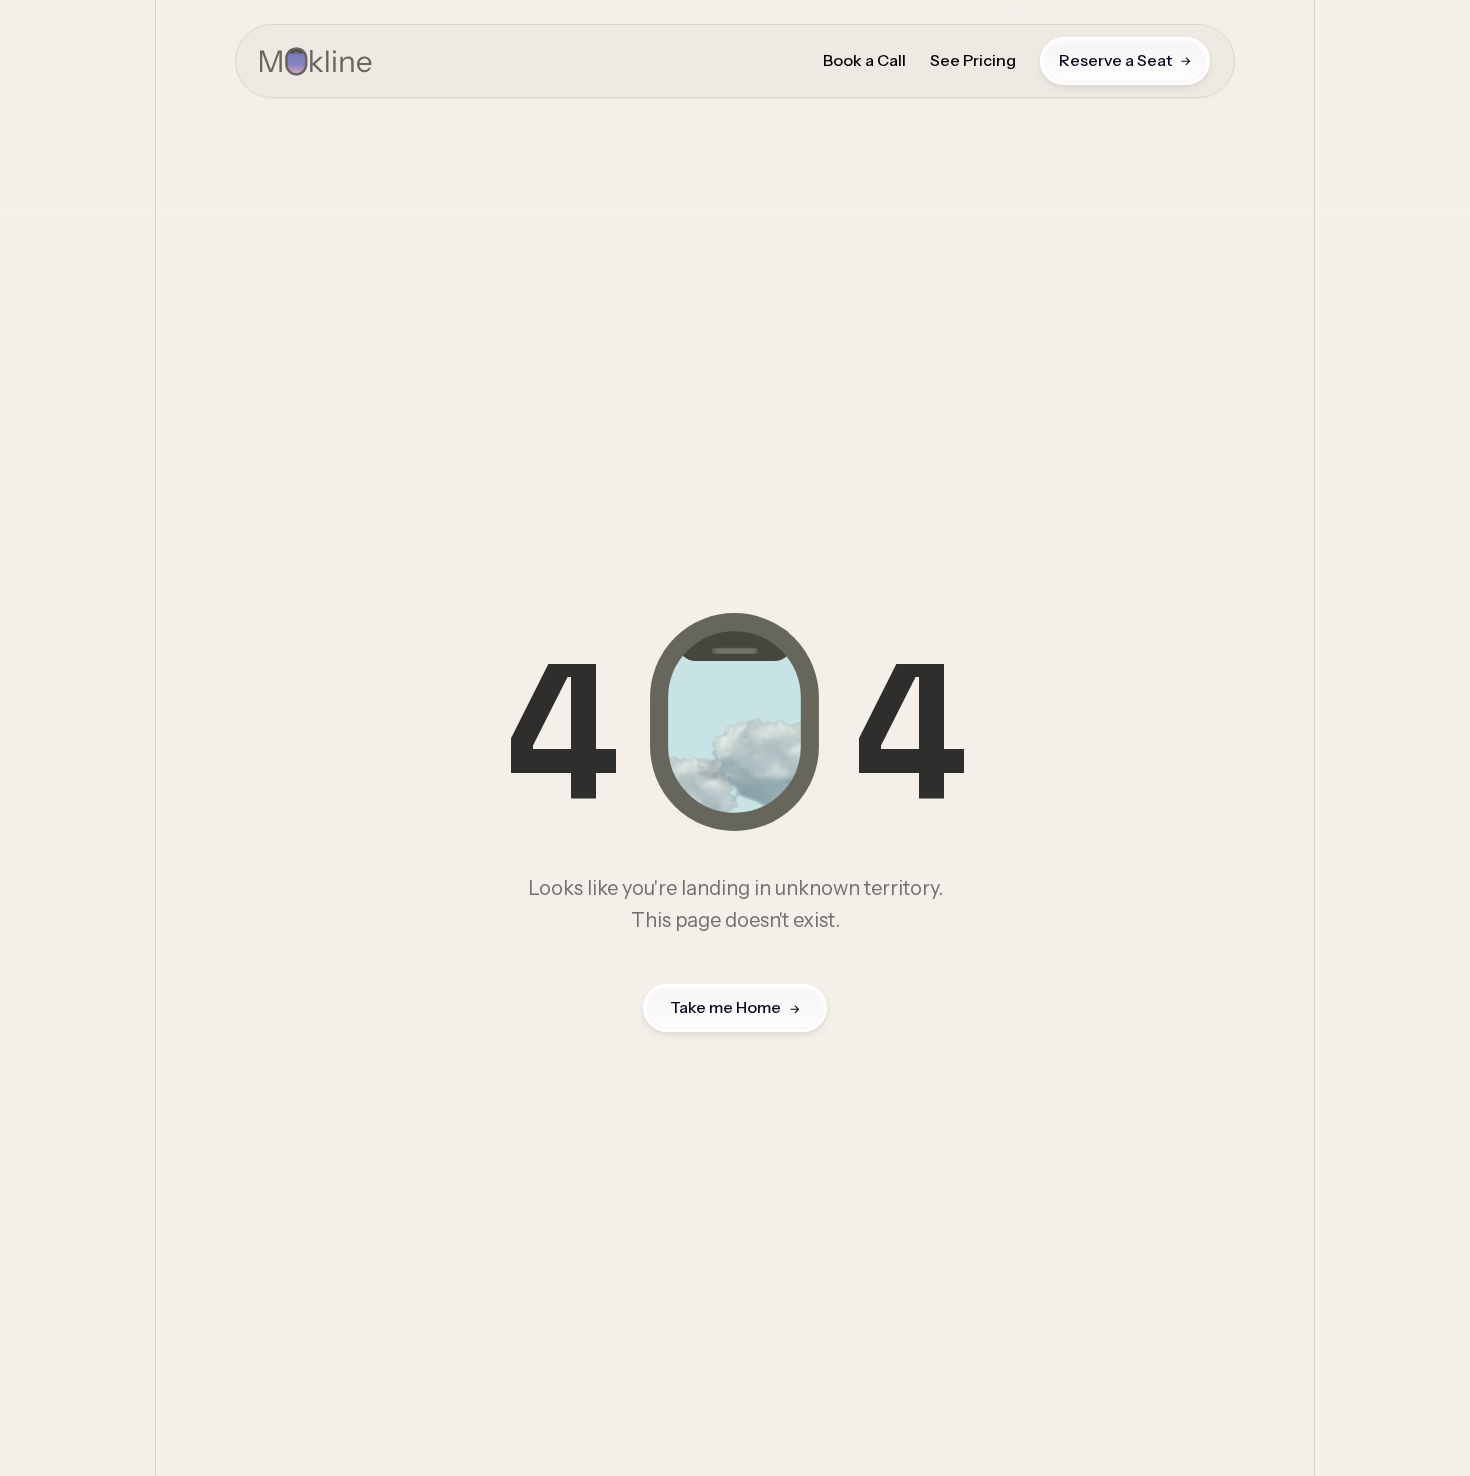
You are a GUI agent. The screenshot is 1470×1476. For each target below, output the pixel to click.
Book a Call (864, 61)
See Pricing (973, 61)
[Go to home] (316, 61)
